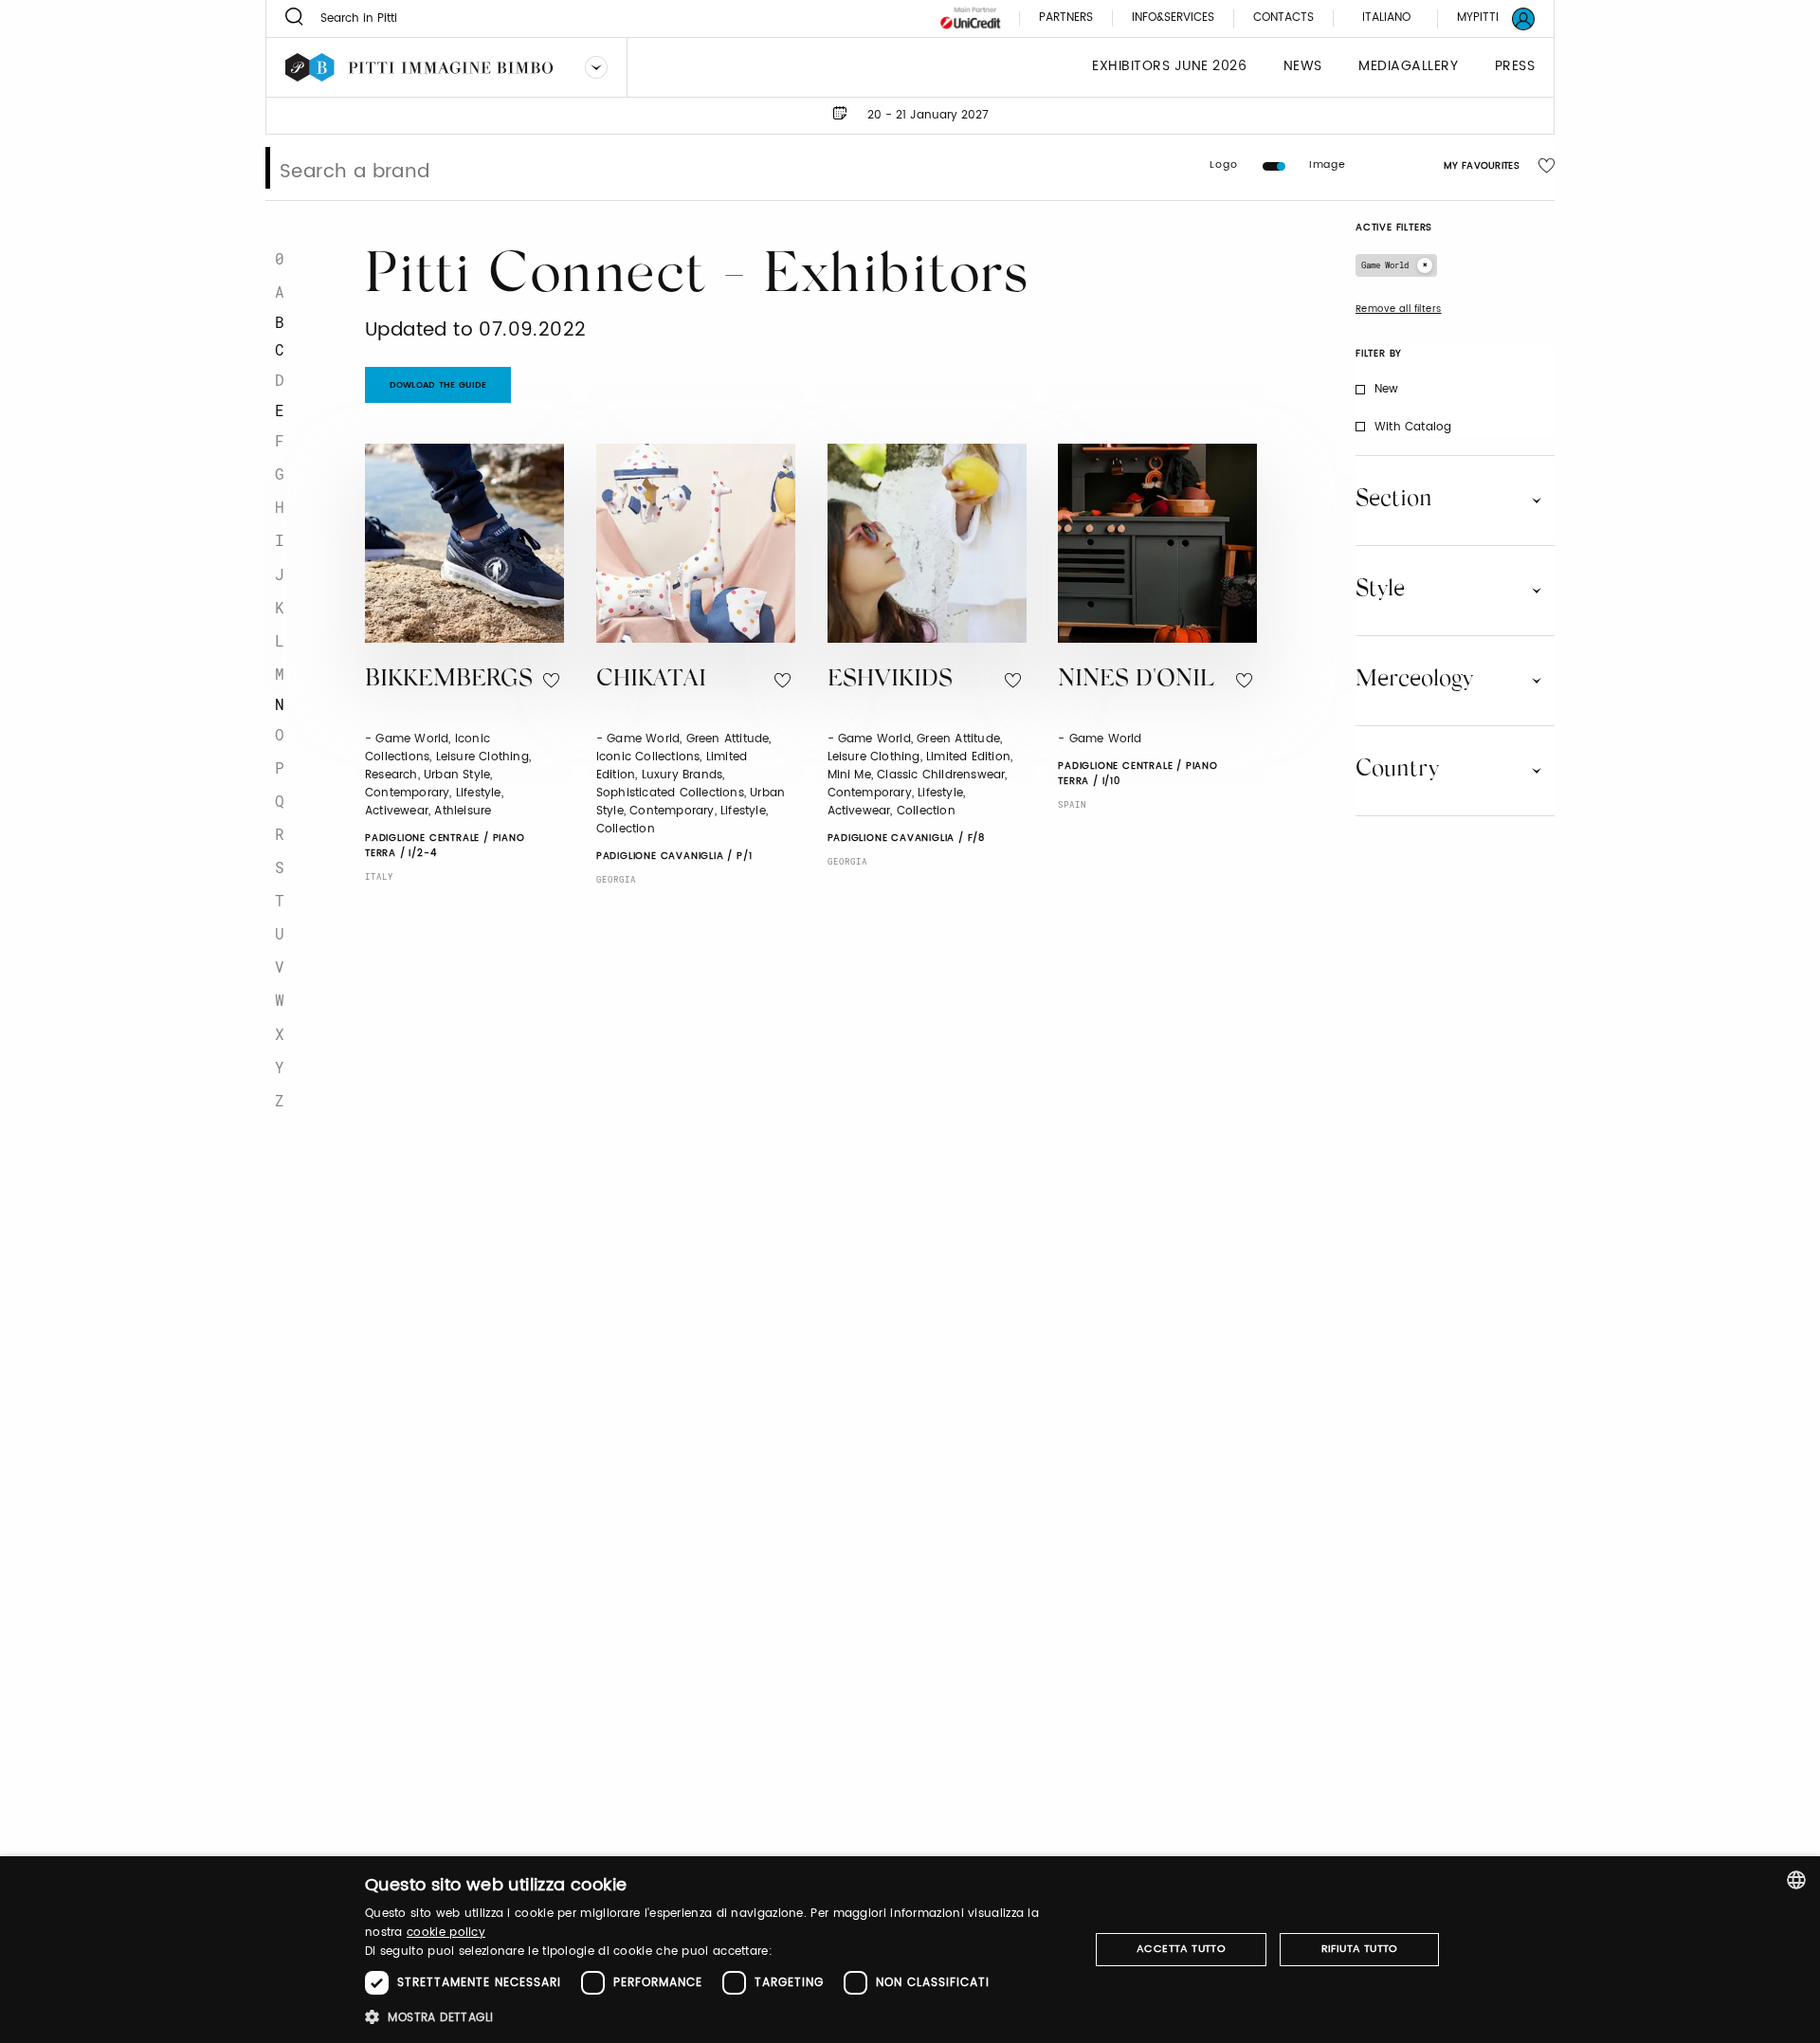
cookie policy (446, 1933)
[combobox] (1796, 1880)
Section (1394, 500)
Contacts (1283, 18)
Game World (1385, 265)
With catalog (1413, 427)
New (1387, 389)
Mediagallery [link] (1408, 67)
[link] (1484, 18)
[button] (716, 2017)
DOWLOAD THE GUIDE (438, 385)
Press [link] (1515, 67)
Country (1397, 770)
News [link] (1303, 67)
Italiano (1386, 18)
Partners (1066, 18)
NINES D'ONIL (1136, 680)
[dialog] (910, 1950)
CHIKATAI (651, 680)
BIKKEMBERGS (449, 680)
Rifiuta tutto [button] (1360, 1949)
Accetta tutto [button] (1181, 1949)
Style (1380, 590)
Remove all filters (1399, 309)
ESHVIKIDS (890, 680)
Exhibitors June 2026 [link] (1169, 67)
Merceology (1414, 680)
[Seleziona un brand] (596, 67)
